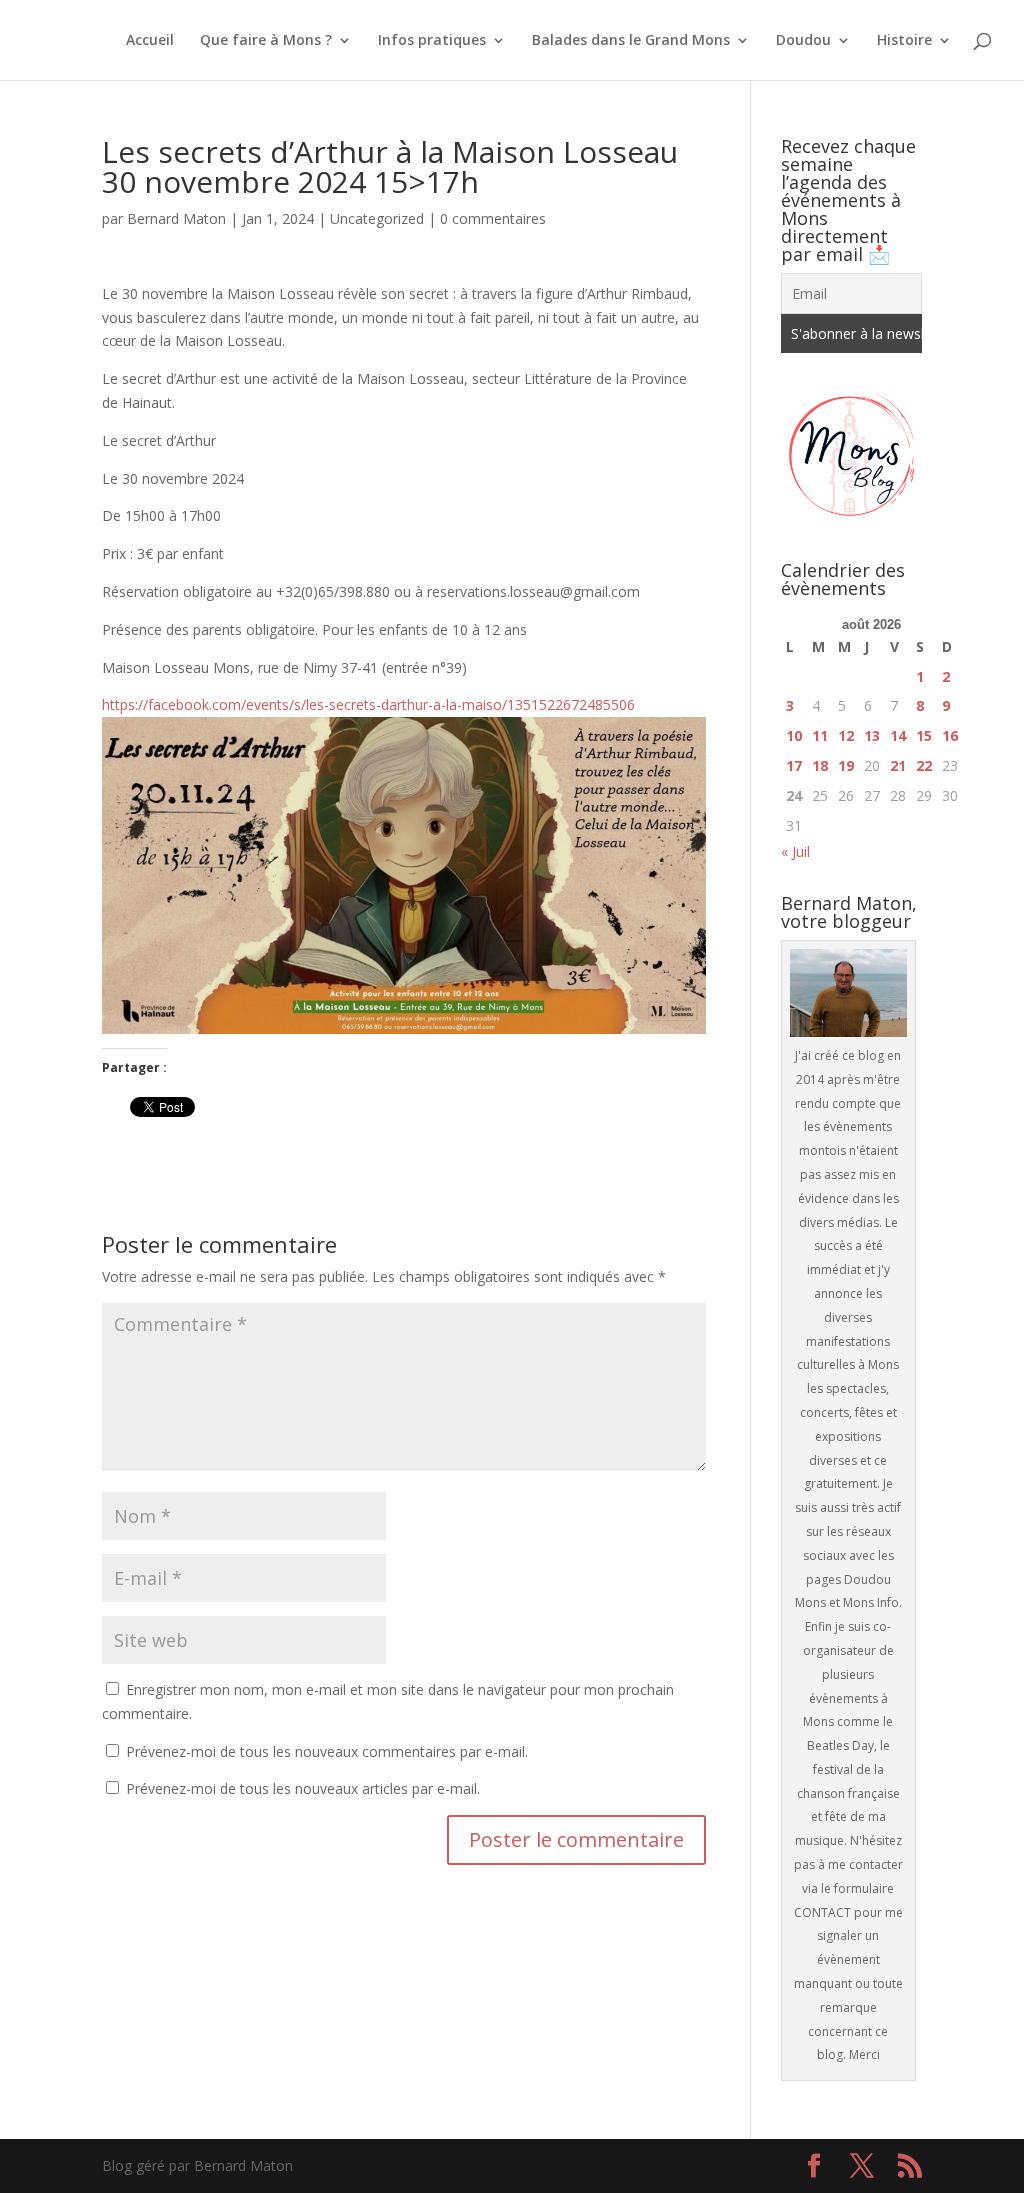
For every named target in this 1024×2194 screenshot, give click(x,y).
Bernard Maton (176, 218)
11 (820, 735)
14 (898, 735)
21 (898, 765)
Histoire (904, 41)
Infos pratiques (432, 41)
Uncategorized (377, 218)
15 (924, 735)
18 (820, 765)
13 (872, 735)
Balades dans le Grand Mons (631, 41)
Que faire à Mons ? (266, 41)
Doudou (803, 41)
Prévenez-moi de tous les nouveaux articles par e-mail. (303, 1788)
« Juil (795, 851)
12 (846, 735)
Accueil (150, 41)
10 (794, 735)
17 (794, 765)
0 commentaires (493, 218)
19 (846, 765)
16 (950, 735)
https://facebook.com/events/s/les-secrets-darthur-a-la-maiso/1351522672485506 (368, 704)
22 (924, 765)
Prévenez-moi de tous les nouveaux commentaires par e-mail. (327, 1751)
